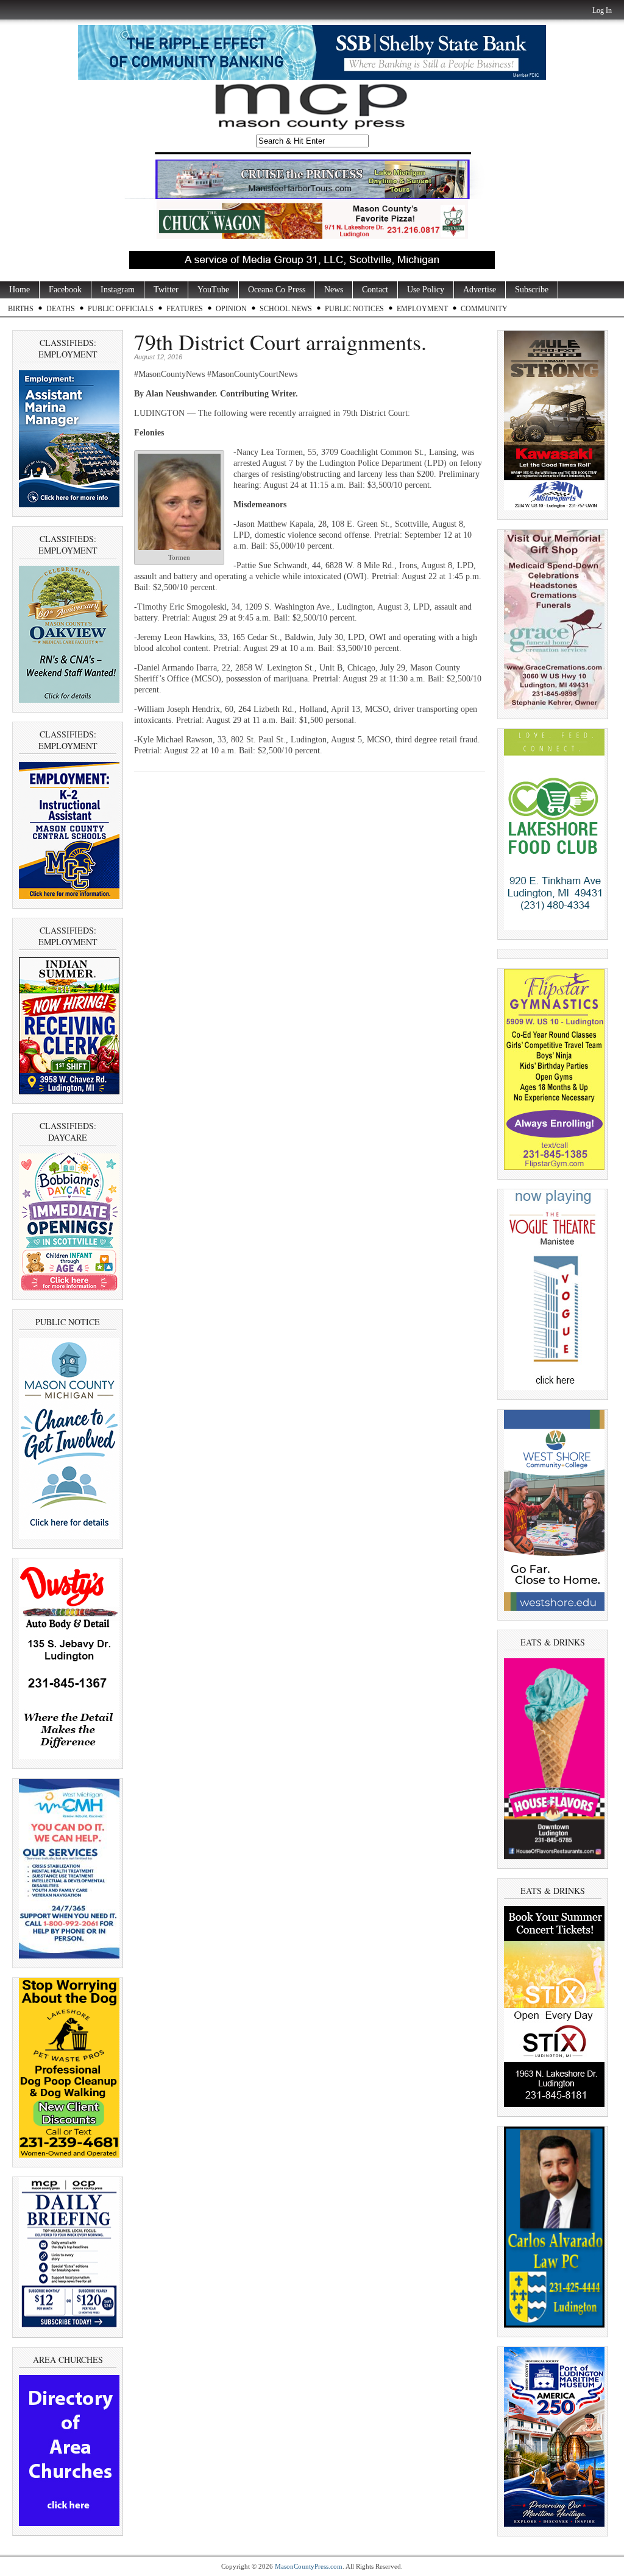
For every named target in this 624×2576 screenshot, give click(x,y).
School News (286, 309)
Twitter (166, 290)
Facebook (65, 290)
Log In (602, 10)
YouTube (213, 290)
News (334, 290)
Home (19, 290)
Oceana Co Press (277, 290)
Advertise (480, 290)
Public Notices (354, 309)
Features (185, 309)
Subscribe (532, 290)
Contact (375, 290)
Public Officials (121, 309)
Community (484, 309)
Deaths (61, 309)
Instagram (118, 290)
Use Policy (426, 290)
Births (21, 309)
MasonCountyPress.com (309, 2566)
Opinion (231, 309)
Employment (422, 309)
